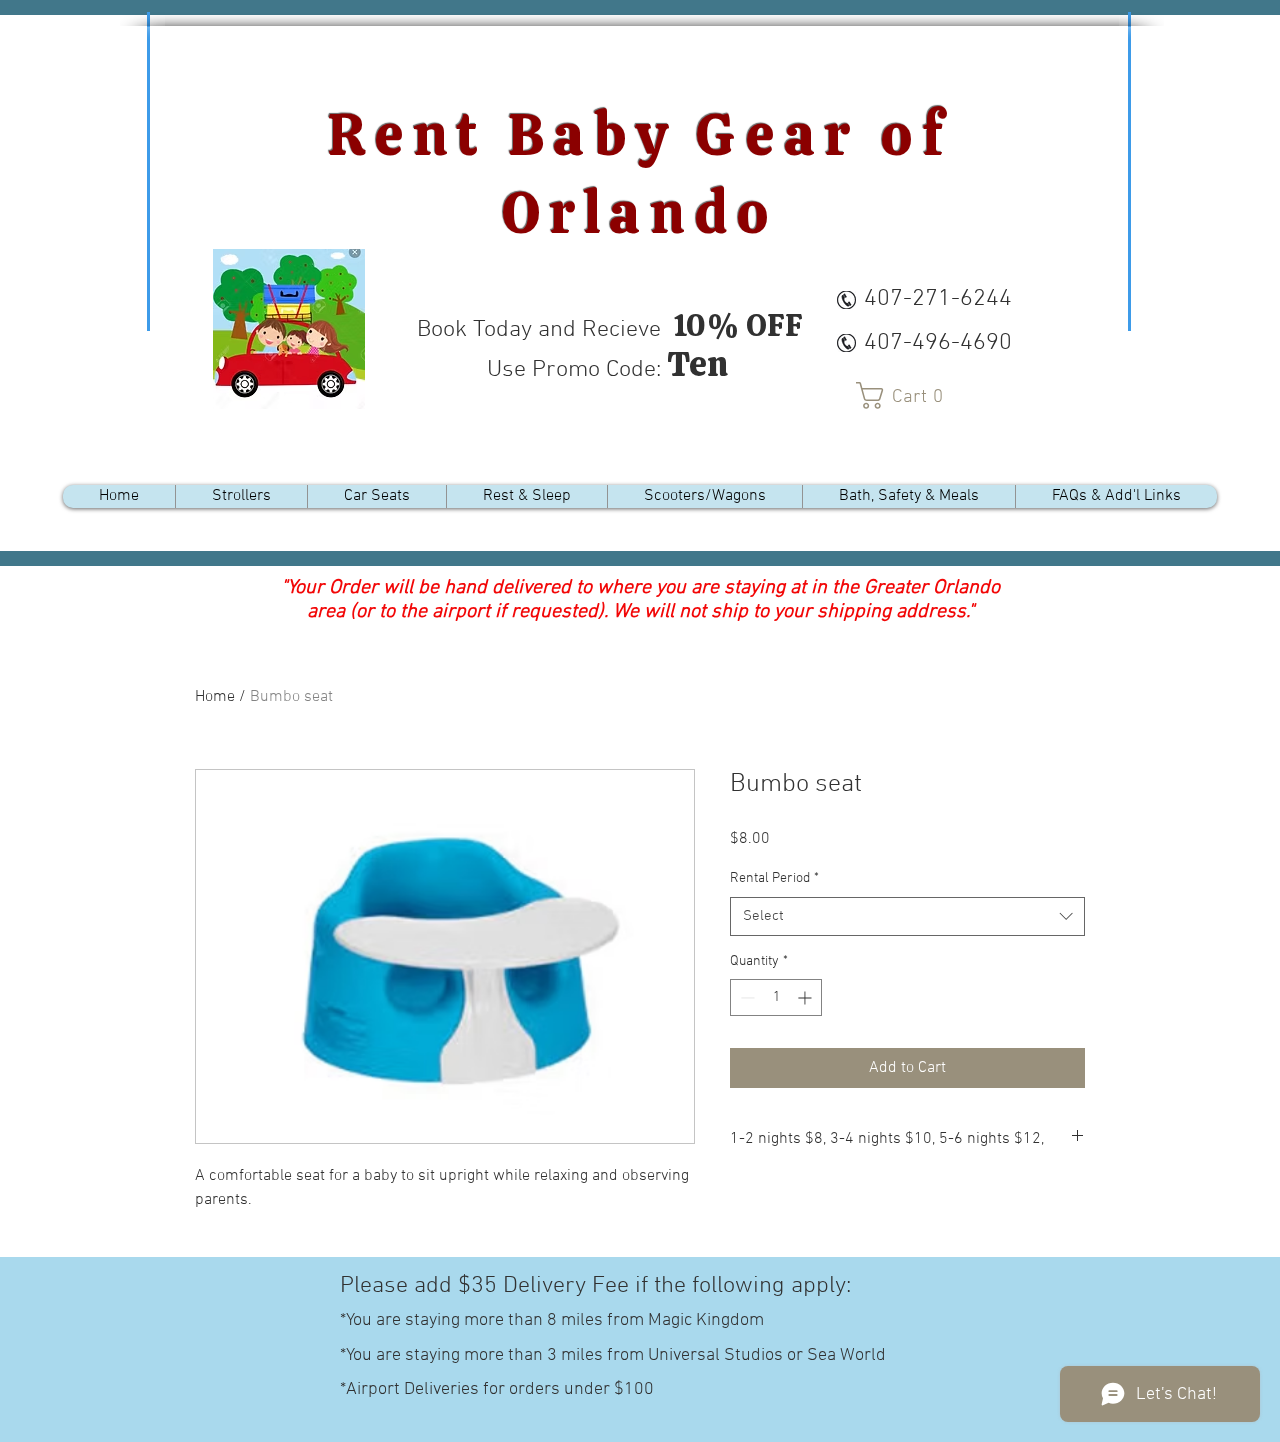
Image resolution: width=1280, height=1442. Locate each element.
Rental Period (774, 878)
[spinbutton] (776, 997)
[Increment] (806, 997)
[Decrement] (745, 997)
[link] (907, 395)
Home (215, 697)
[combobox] (907, 916)
